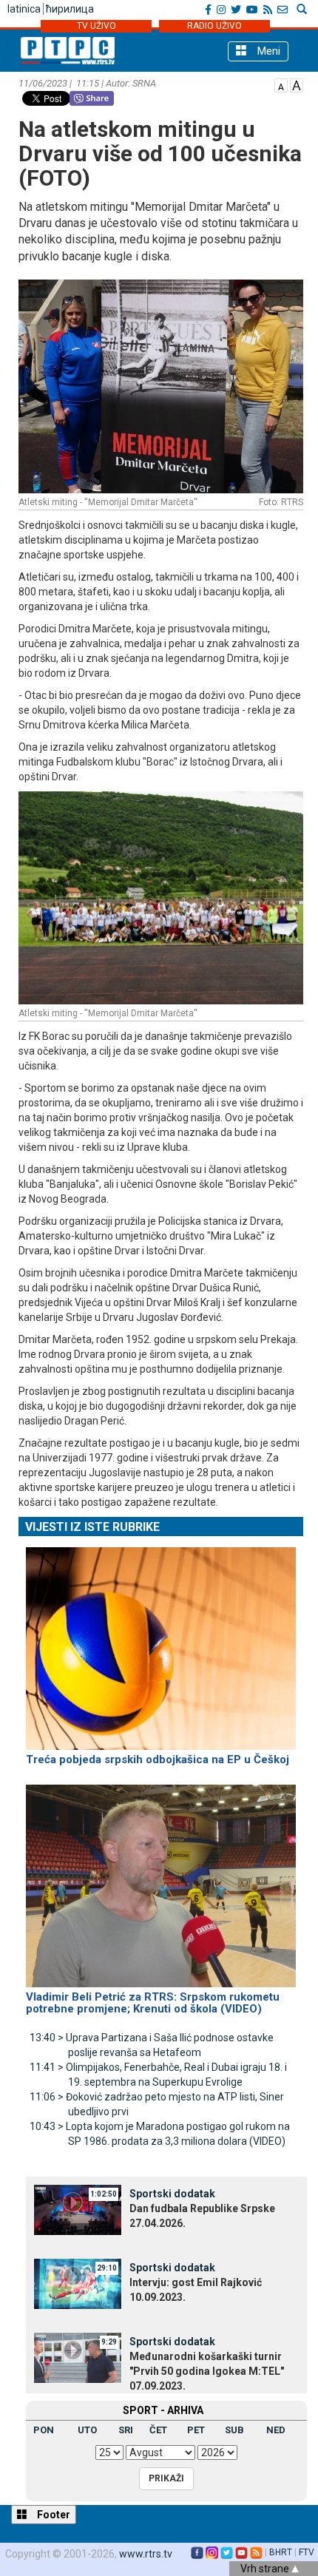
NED (276, 2430)
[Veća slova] (297, 84)
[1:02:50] (78, 2208)
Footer (53, 2515)
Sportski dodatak (172, 2194)
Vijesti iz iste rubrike (92, 1527)
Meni (267, 51)
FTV (307, 2552)
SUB (234, 2430)
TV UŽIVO (97, 26)
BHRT (281, 2552)
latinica (24, 9)
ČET (158, 2430)
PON (44, 2430)
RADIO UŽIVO (214, 26)
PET (196, 2430)
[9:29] (78, 2356)
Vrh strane (266, 2569)
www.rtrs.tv (146, 2554)
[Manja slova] (281, 84)
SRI (126, 2430)
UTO (87, 2430)
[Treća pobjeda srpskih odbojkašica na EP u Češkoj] (161, 1642)
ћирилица (70, 9)
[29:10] (78, 2282)
